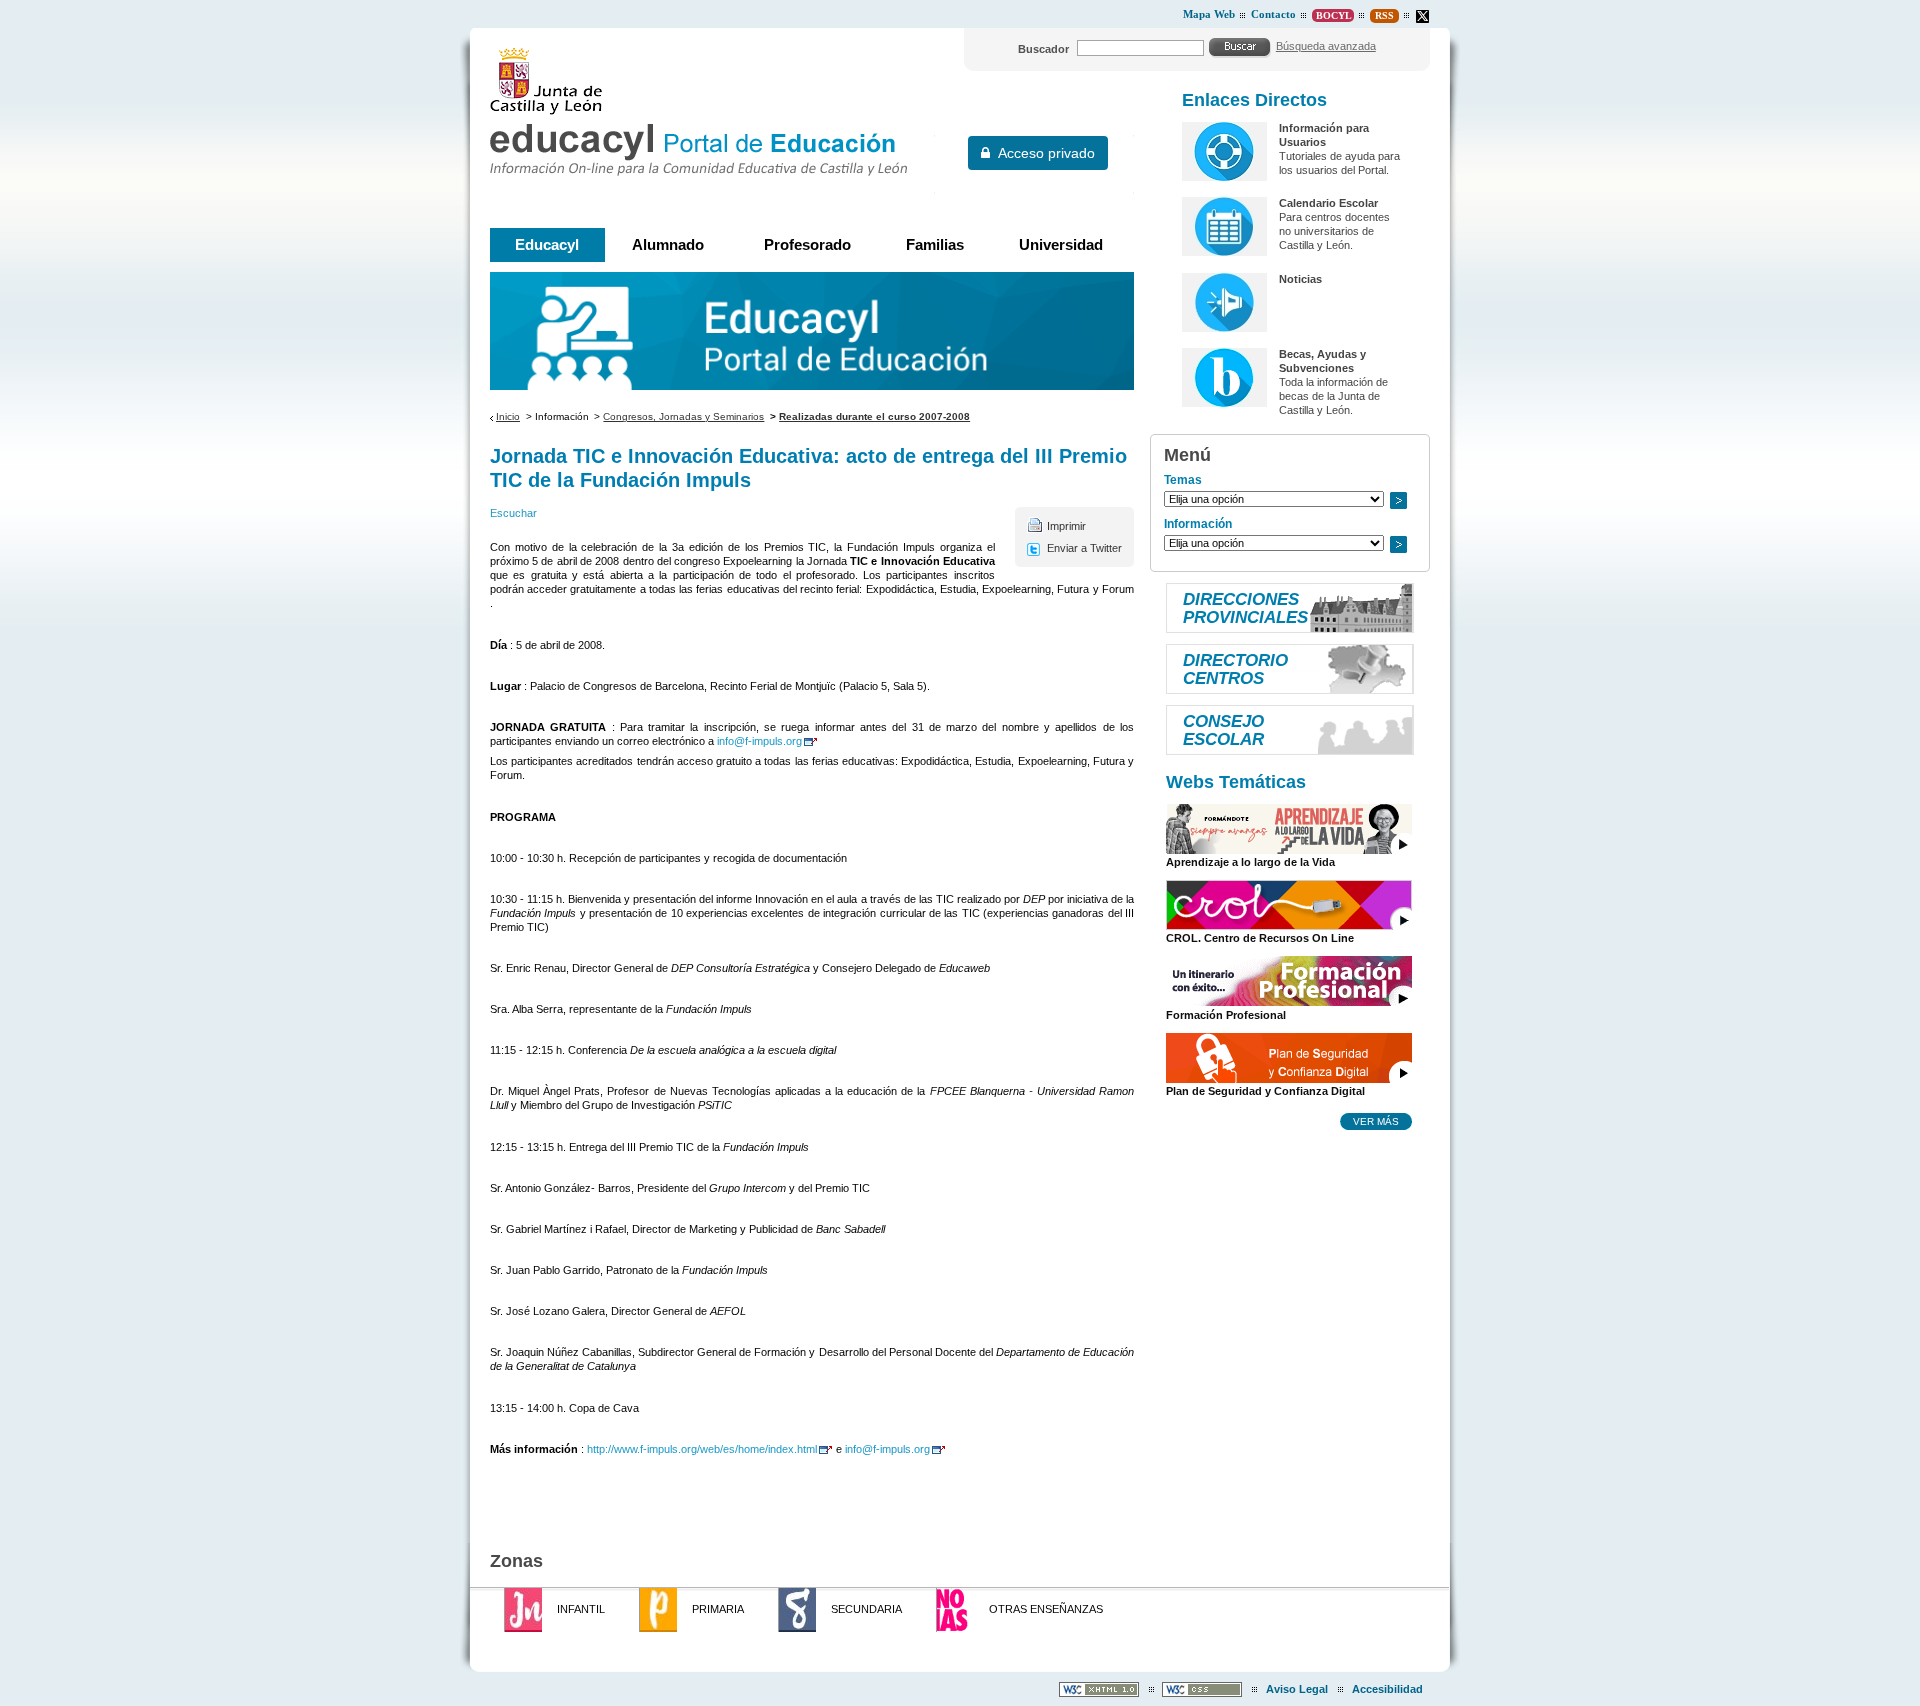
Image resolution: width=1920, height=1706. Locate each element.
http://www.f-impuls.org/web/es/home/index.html (702, 1449)
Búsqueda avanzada (1326, 46)
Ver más (1376, 1121)
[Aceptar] (1240, 47)
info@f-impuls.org (759, 741)
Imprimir (1066, 526)
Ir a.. (1398, 500)
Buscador (1043, 49)
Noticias (1300, 279)
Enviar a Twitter (1084, 548)
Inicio (508, 416)
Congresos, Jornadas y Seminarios (683, 416)
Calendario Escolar (1328, 203)
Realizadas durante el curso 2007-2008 (874, 416)
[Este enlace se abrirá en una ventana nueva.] (1422, 16)
